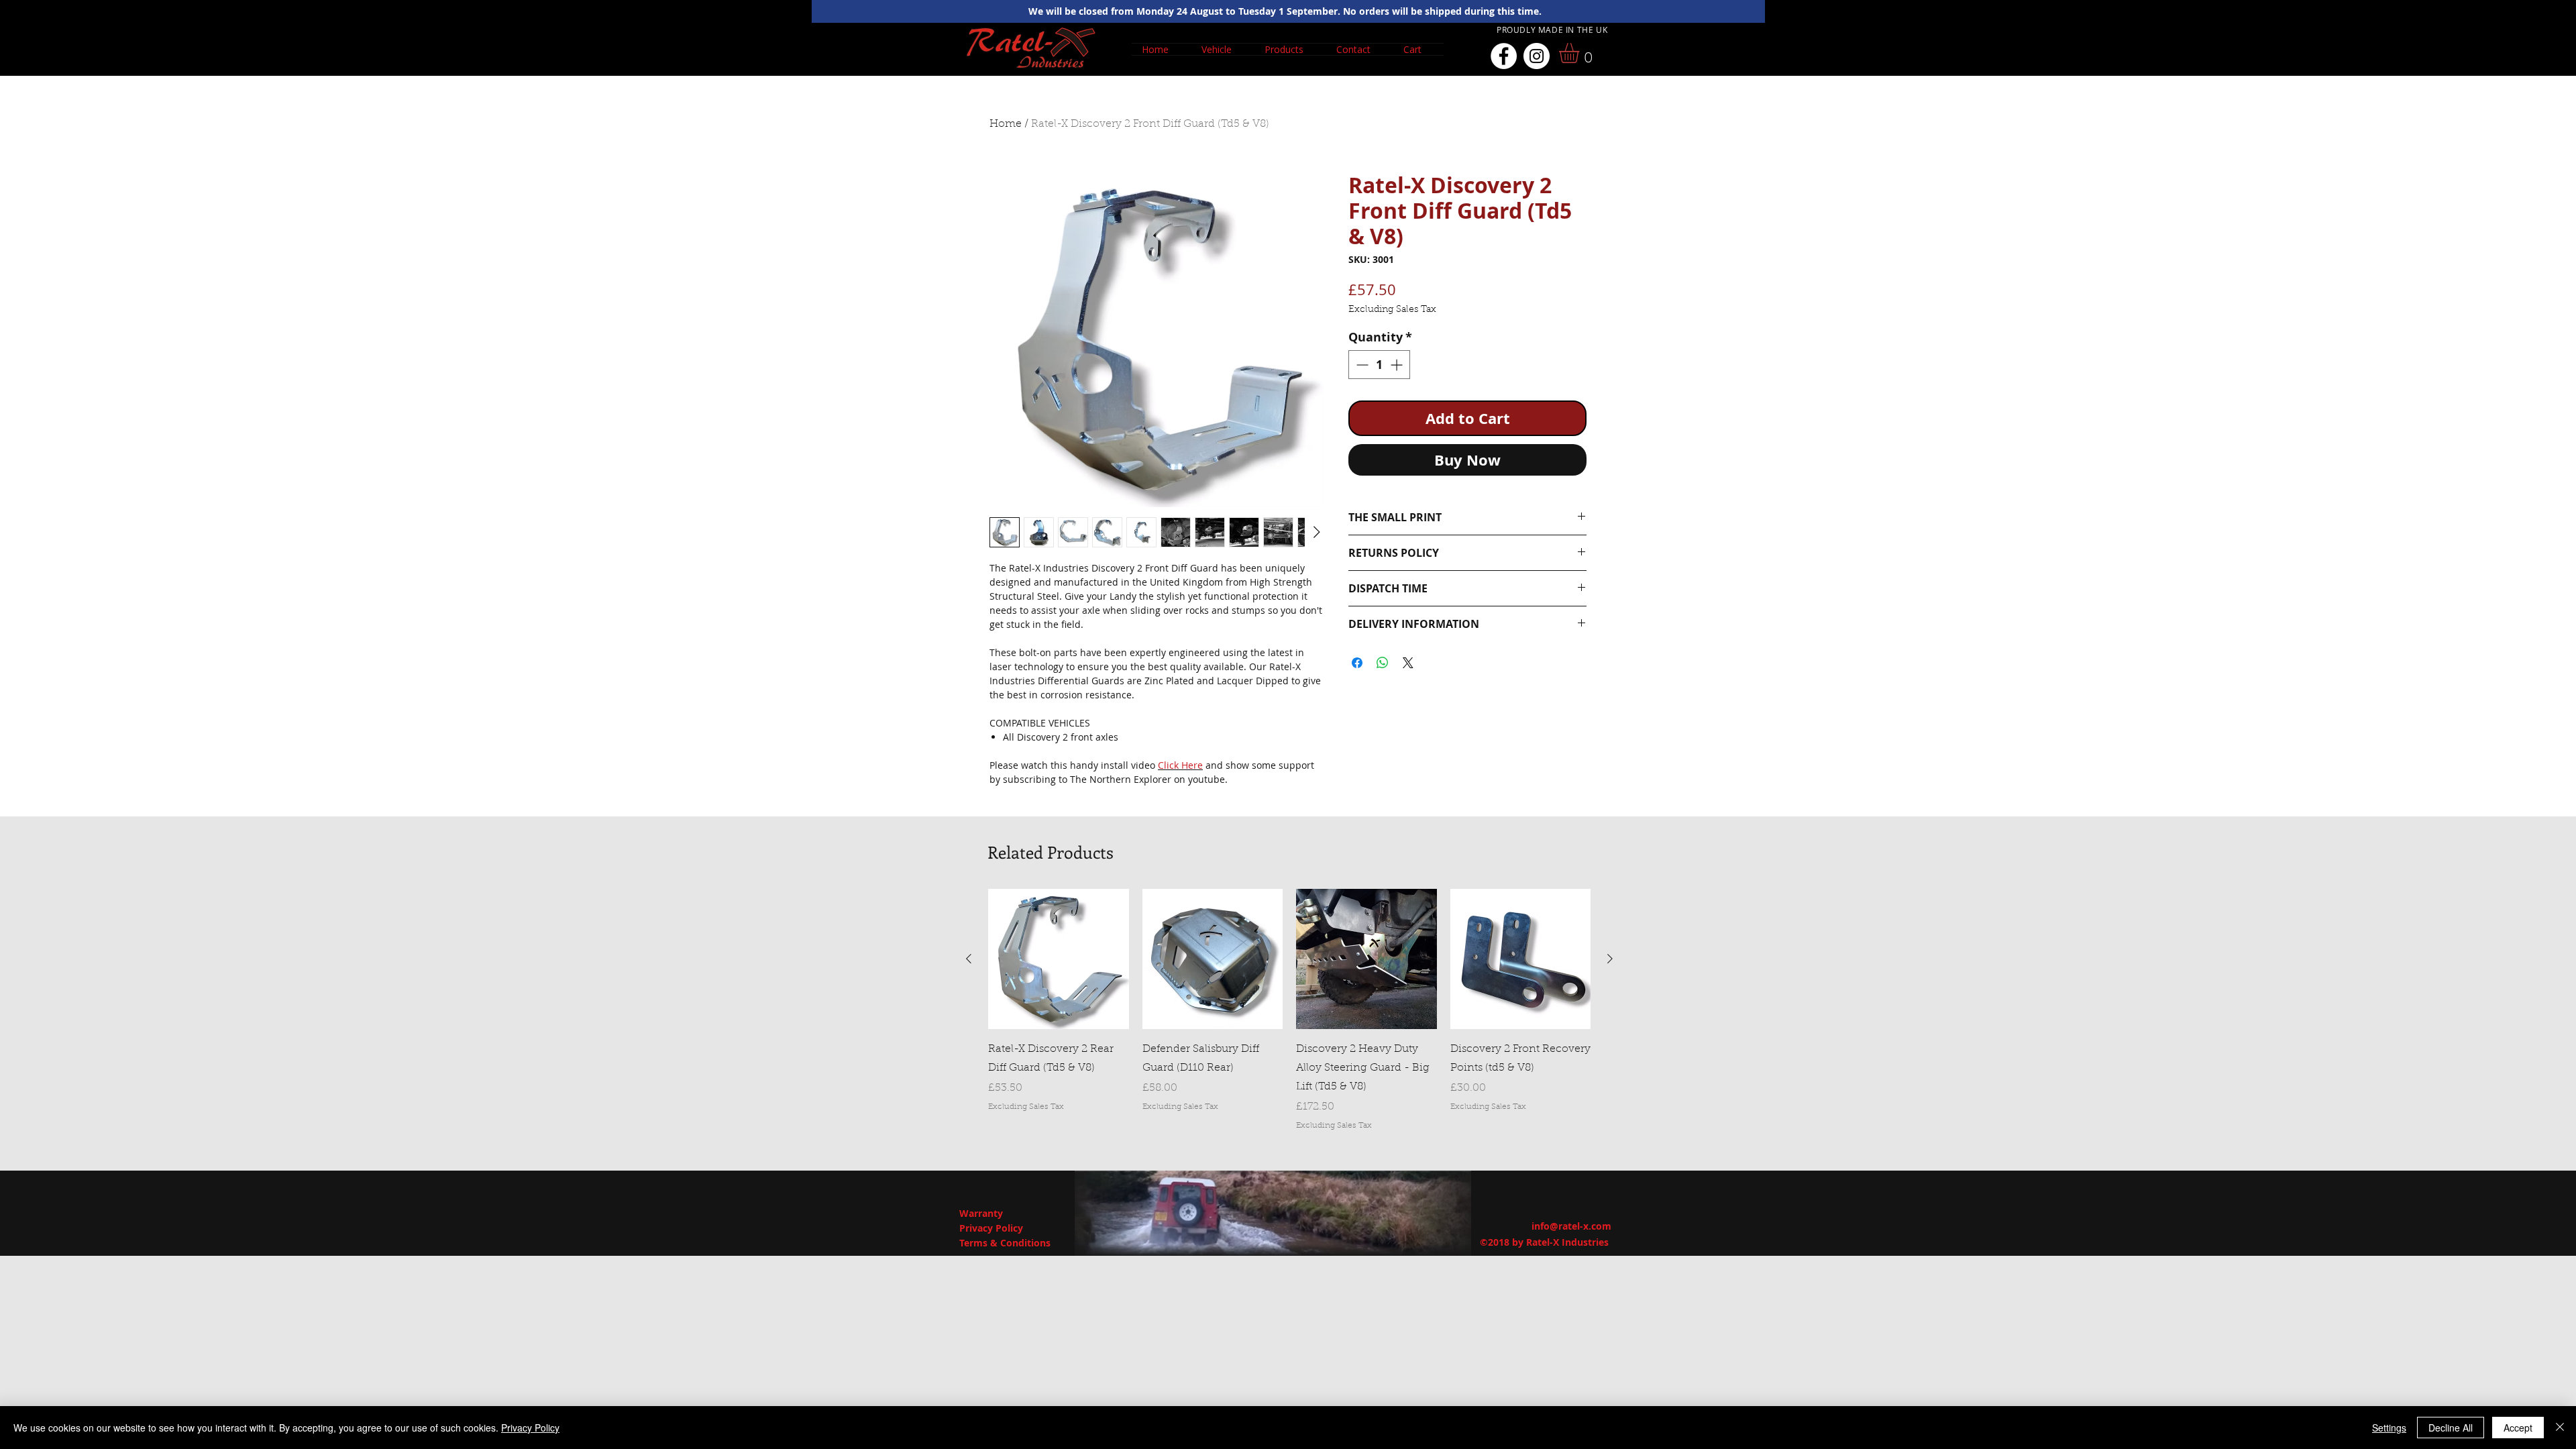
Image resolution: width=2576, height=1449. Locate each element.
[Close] (2560, 1428)
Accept (2518, 1428)
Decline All (2451, 1428)
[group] (1289, 1010)
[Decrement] (1361, 365)
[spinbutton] (1379, 365)
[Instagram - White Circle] (1537, 56)
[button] (1223, 49)
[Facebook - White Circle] (1504, 56)
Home (1006, 124)
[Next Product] (1610, 959)
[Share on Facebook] (1357, 663)
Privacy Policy (530, 1428)
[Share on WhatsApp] (1383, 663)
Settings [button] (2389, 1428)
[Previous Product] (969, 959)
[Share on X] (1408, 663)
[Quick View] (1059, 959)
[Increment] (1398, 365)
